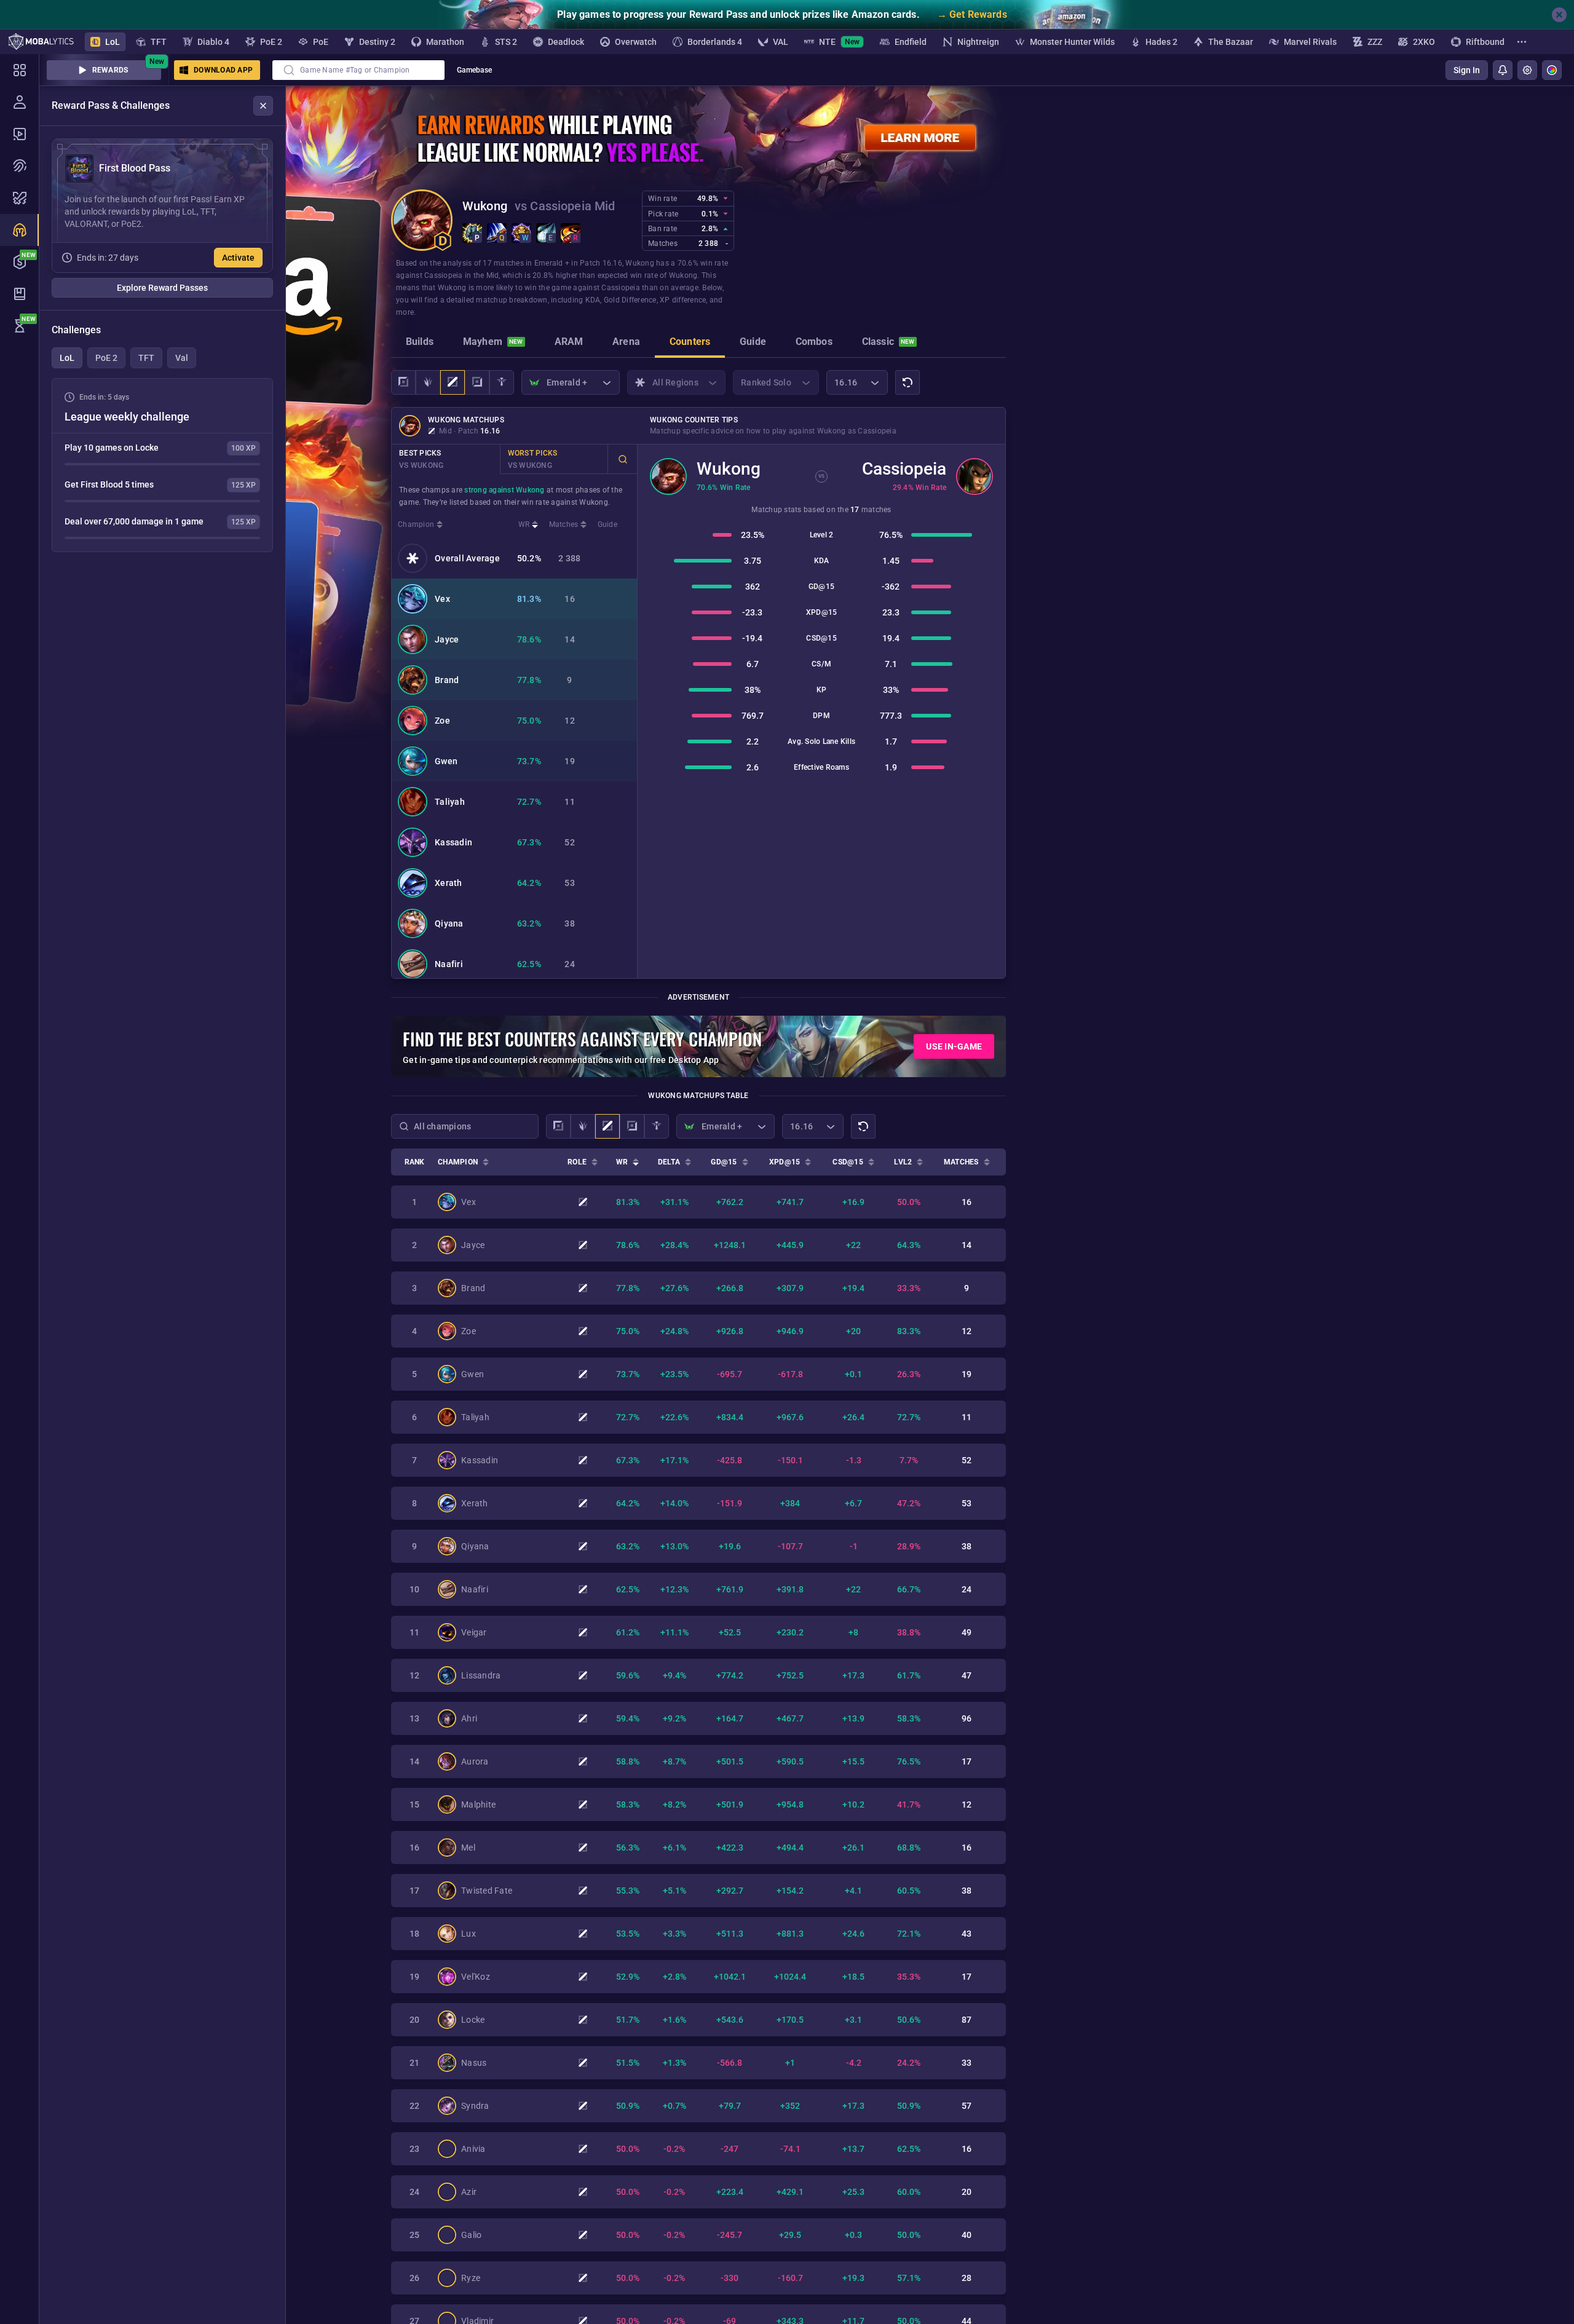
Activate (238, 258)
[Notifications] (1503, 70)
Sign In (1467, 70)
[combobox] (358, 70)
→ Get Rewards (972, 14)
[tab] (420, 343)
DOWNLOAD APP (223, 70)
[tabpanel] (162, 465)
